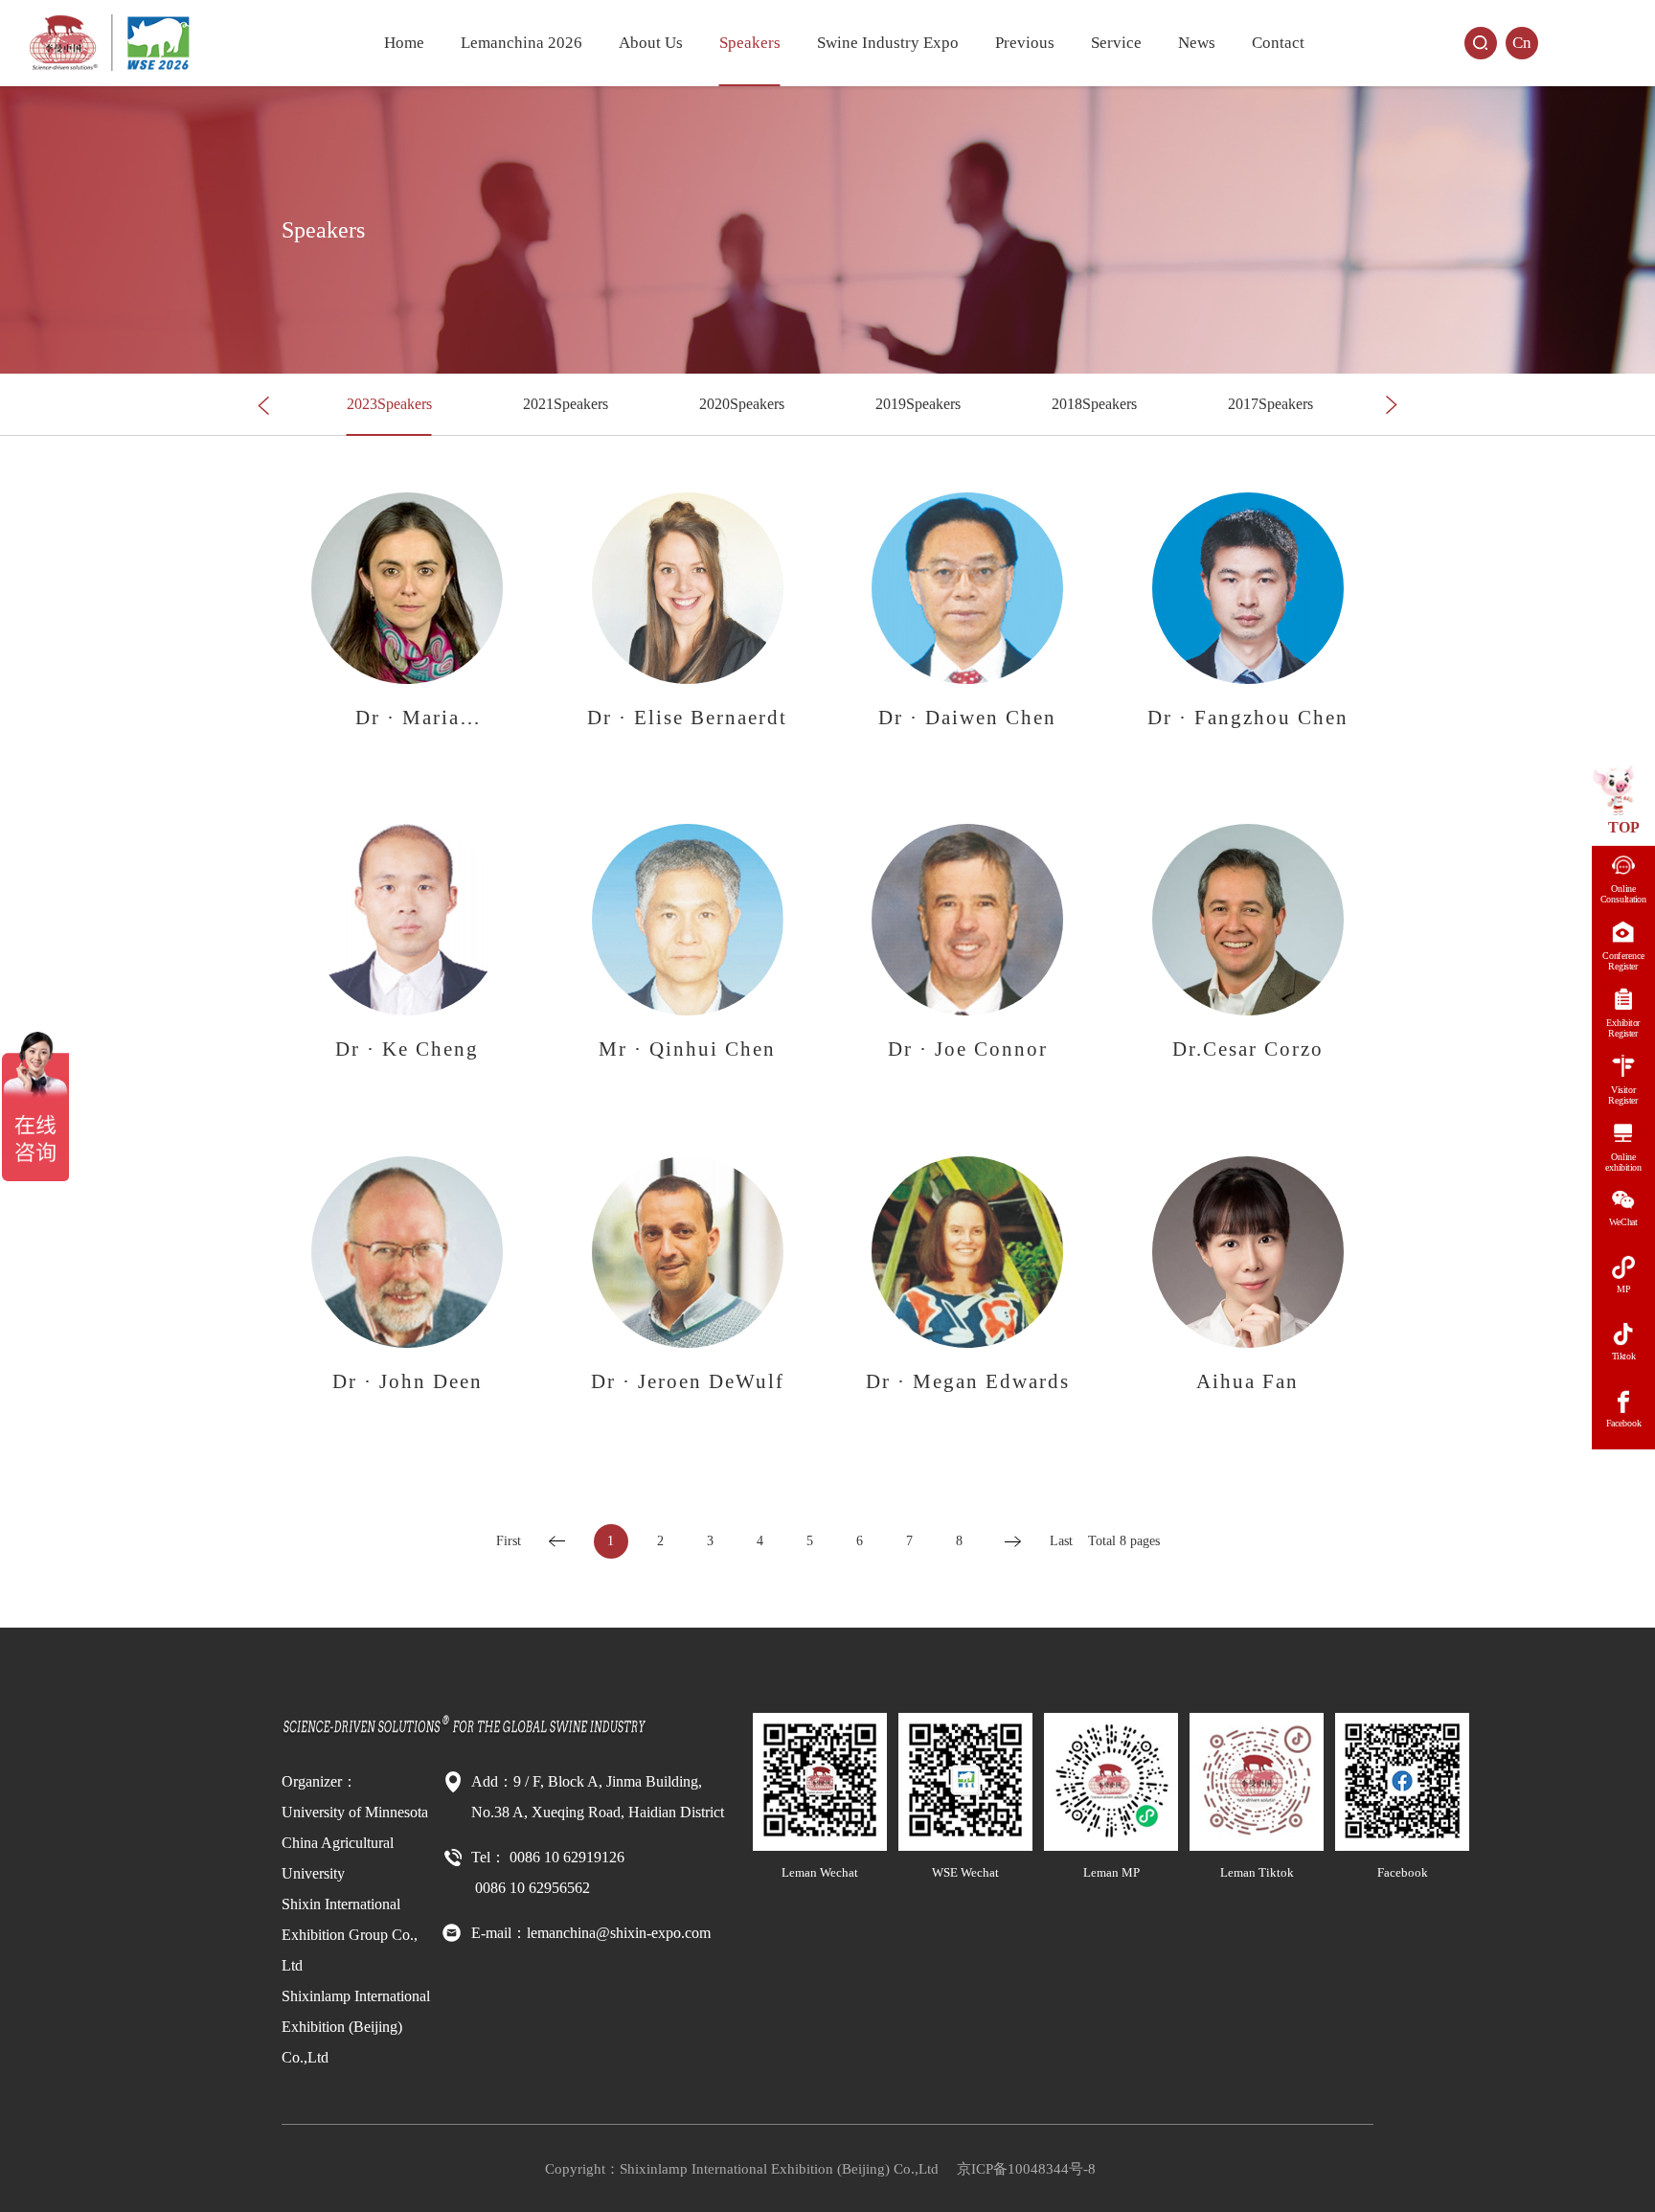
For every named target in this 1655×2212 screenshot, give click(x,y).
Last (1061, 1541)
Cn (1522, 43)
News (1197, 43)
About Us (651, 43)
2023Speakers (389, 404)
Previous (1025, 43)
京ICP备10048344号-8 (1026, 2169)
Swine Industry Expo (888, 43)
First (509, 1541)
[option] (389, 405)
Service (1116, 43)
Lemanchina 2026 (521, 43)
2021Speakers (566, 404)
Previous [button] (263, 405)
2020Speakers (742, 404)
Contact (1278, 43)
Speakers (750, 43)
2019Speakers (918, 404)
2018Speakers (1094, 404)
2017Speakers (1270, 404)
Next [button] (1392, 405)
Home (404, 43)
